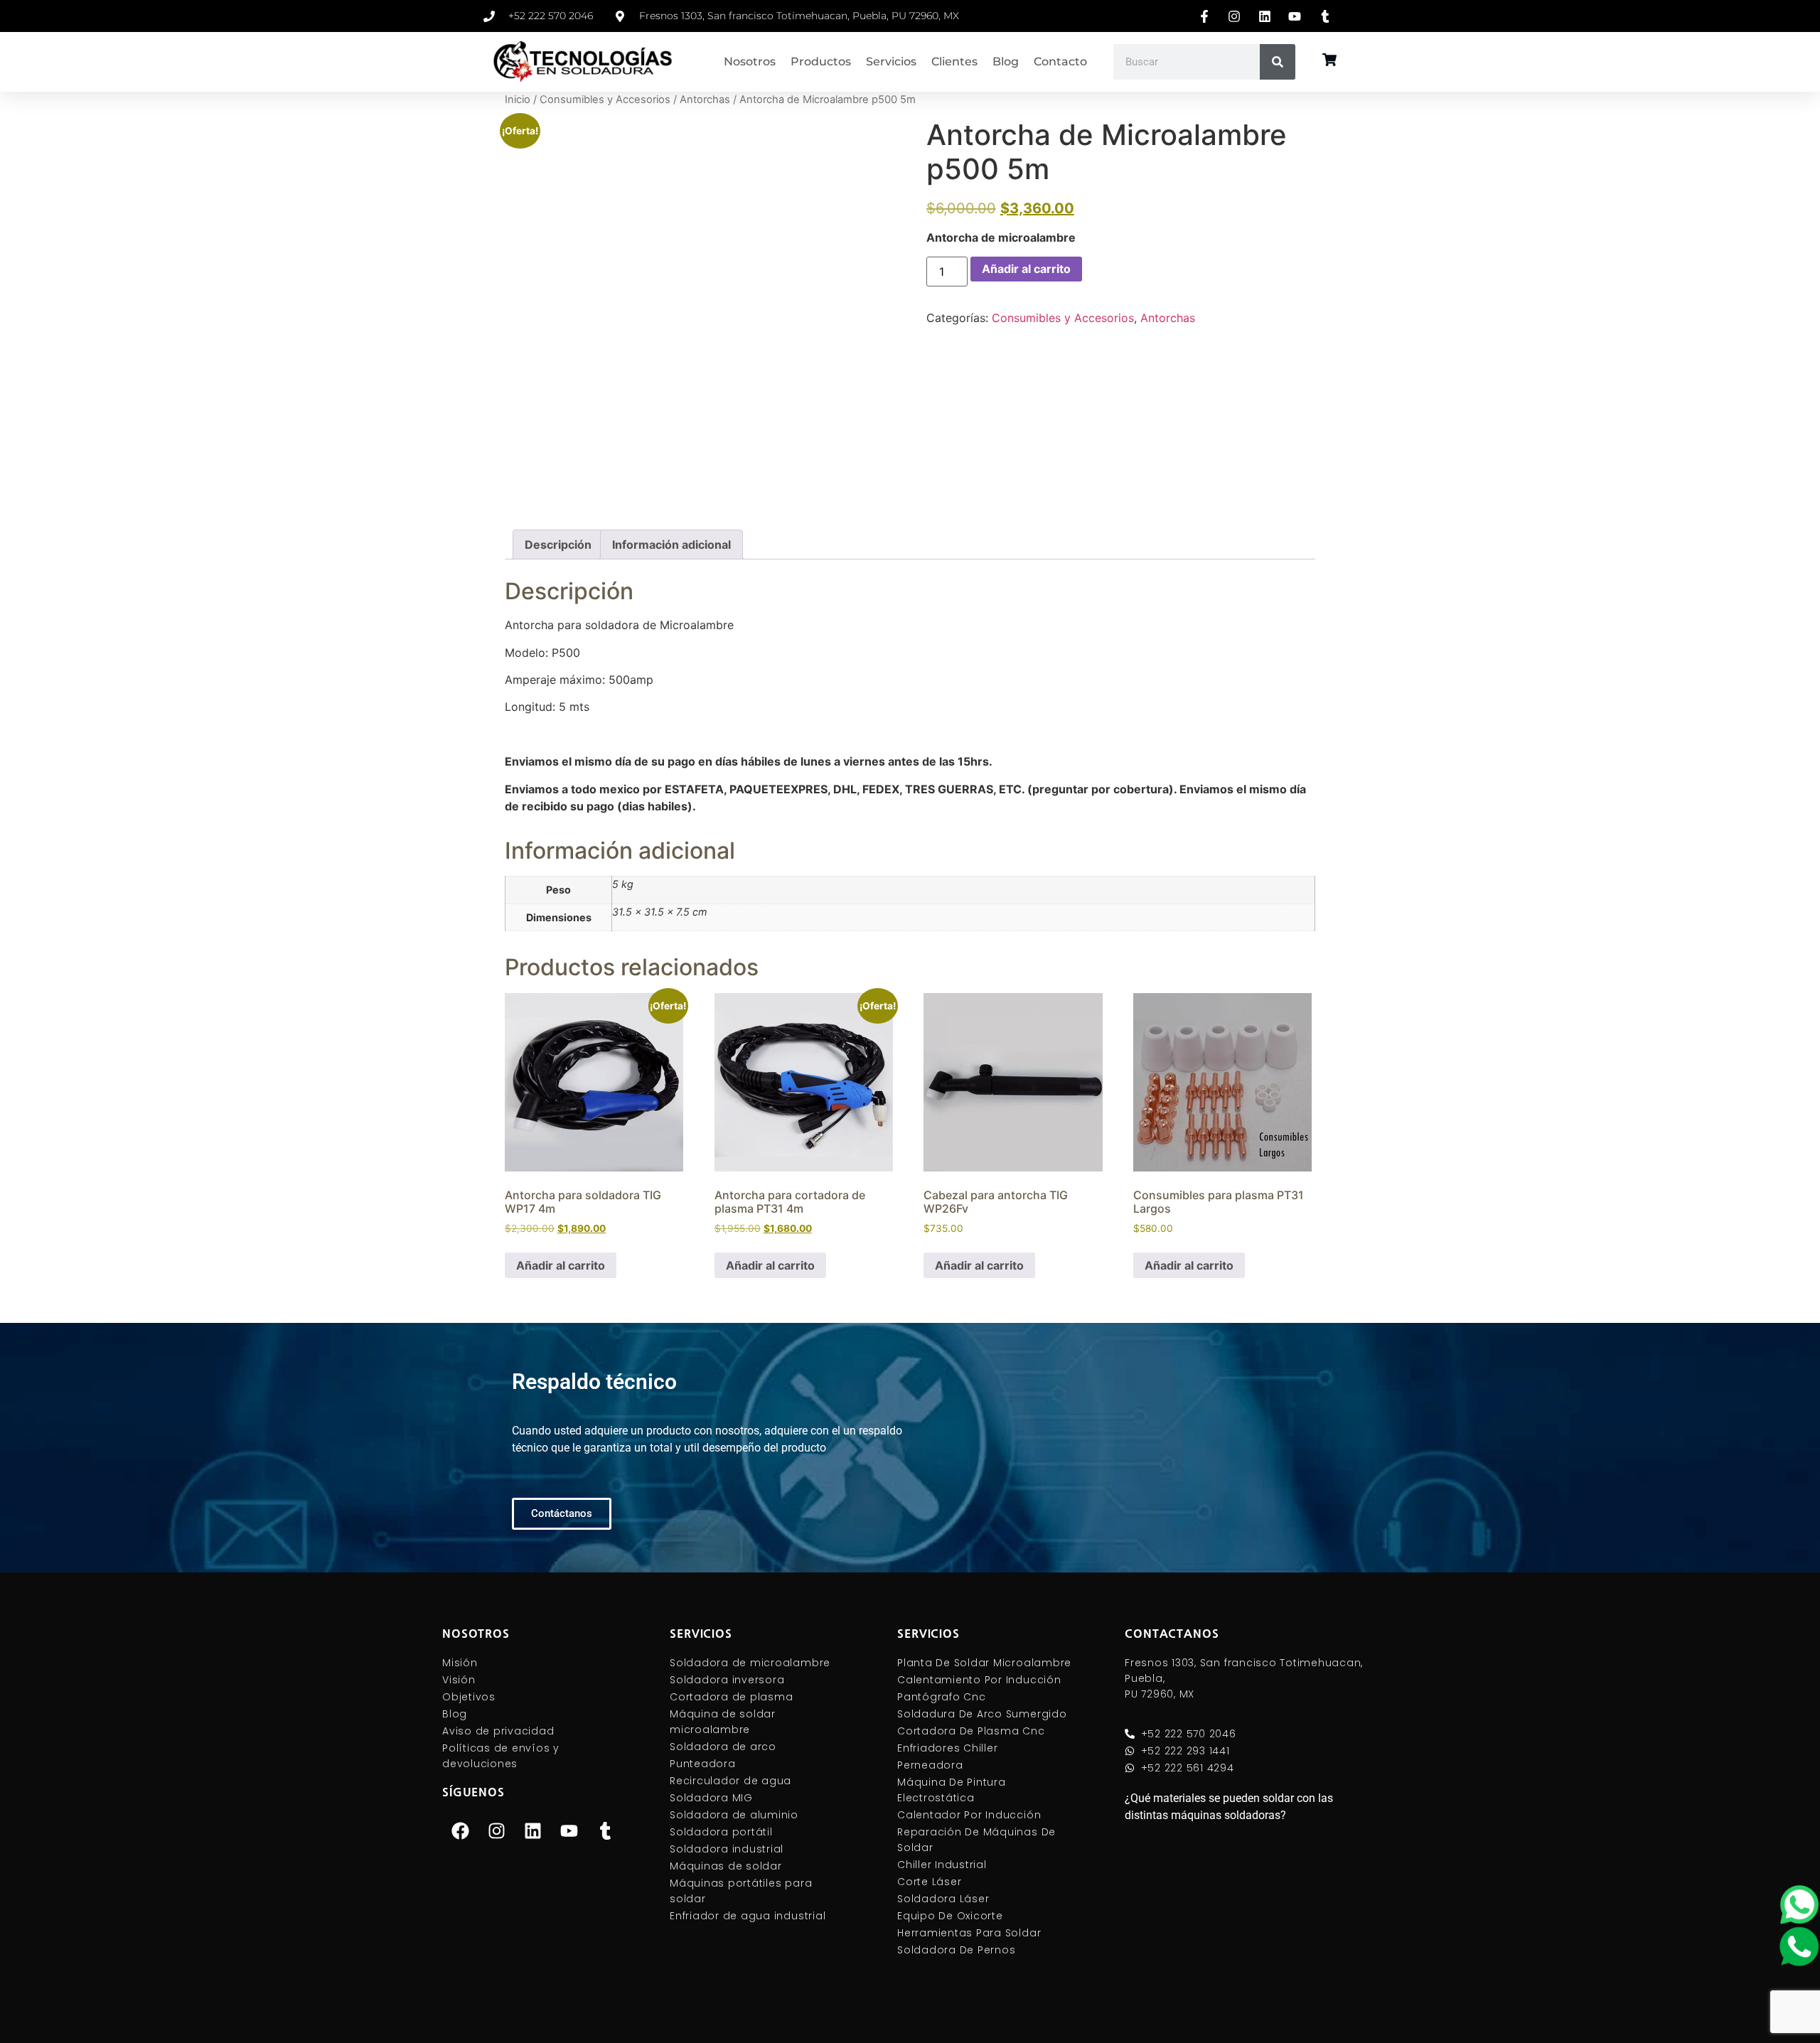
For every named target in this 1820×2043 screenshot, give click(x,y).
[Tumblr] (605, 1831)
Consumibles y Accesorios (605, 100)
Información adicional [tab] (671, 545)
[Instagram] (496, 1831)
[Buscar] (1278, 62)
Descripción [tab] (558, 545)
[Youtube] (569, 1831)
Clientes (954, 61)
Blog (1006, 61)
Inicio (518, 100)
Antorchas (705, 100)
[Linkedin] (532, 1831)
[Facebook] (460, 1831)
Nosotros (750, 61)
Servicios (891, 61)
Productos (821, 61)
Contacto (1060, 61)
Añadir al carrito (1026, 269)
